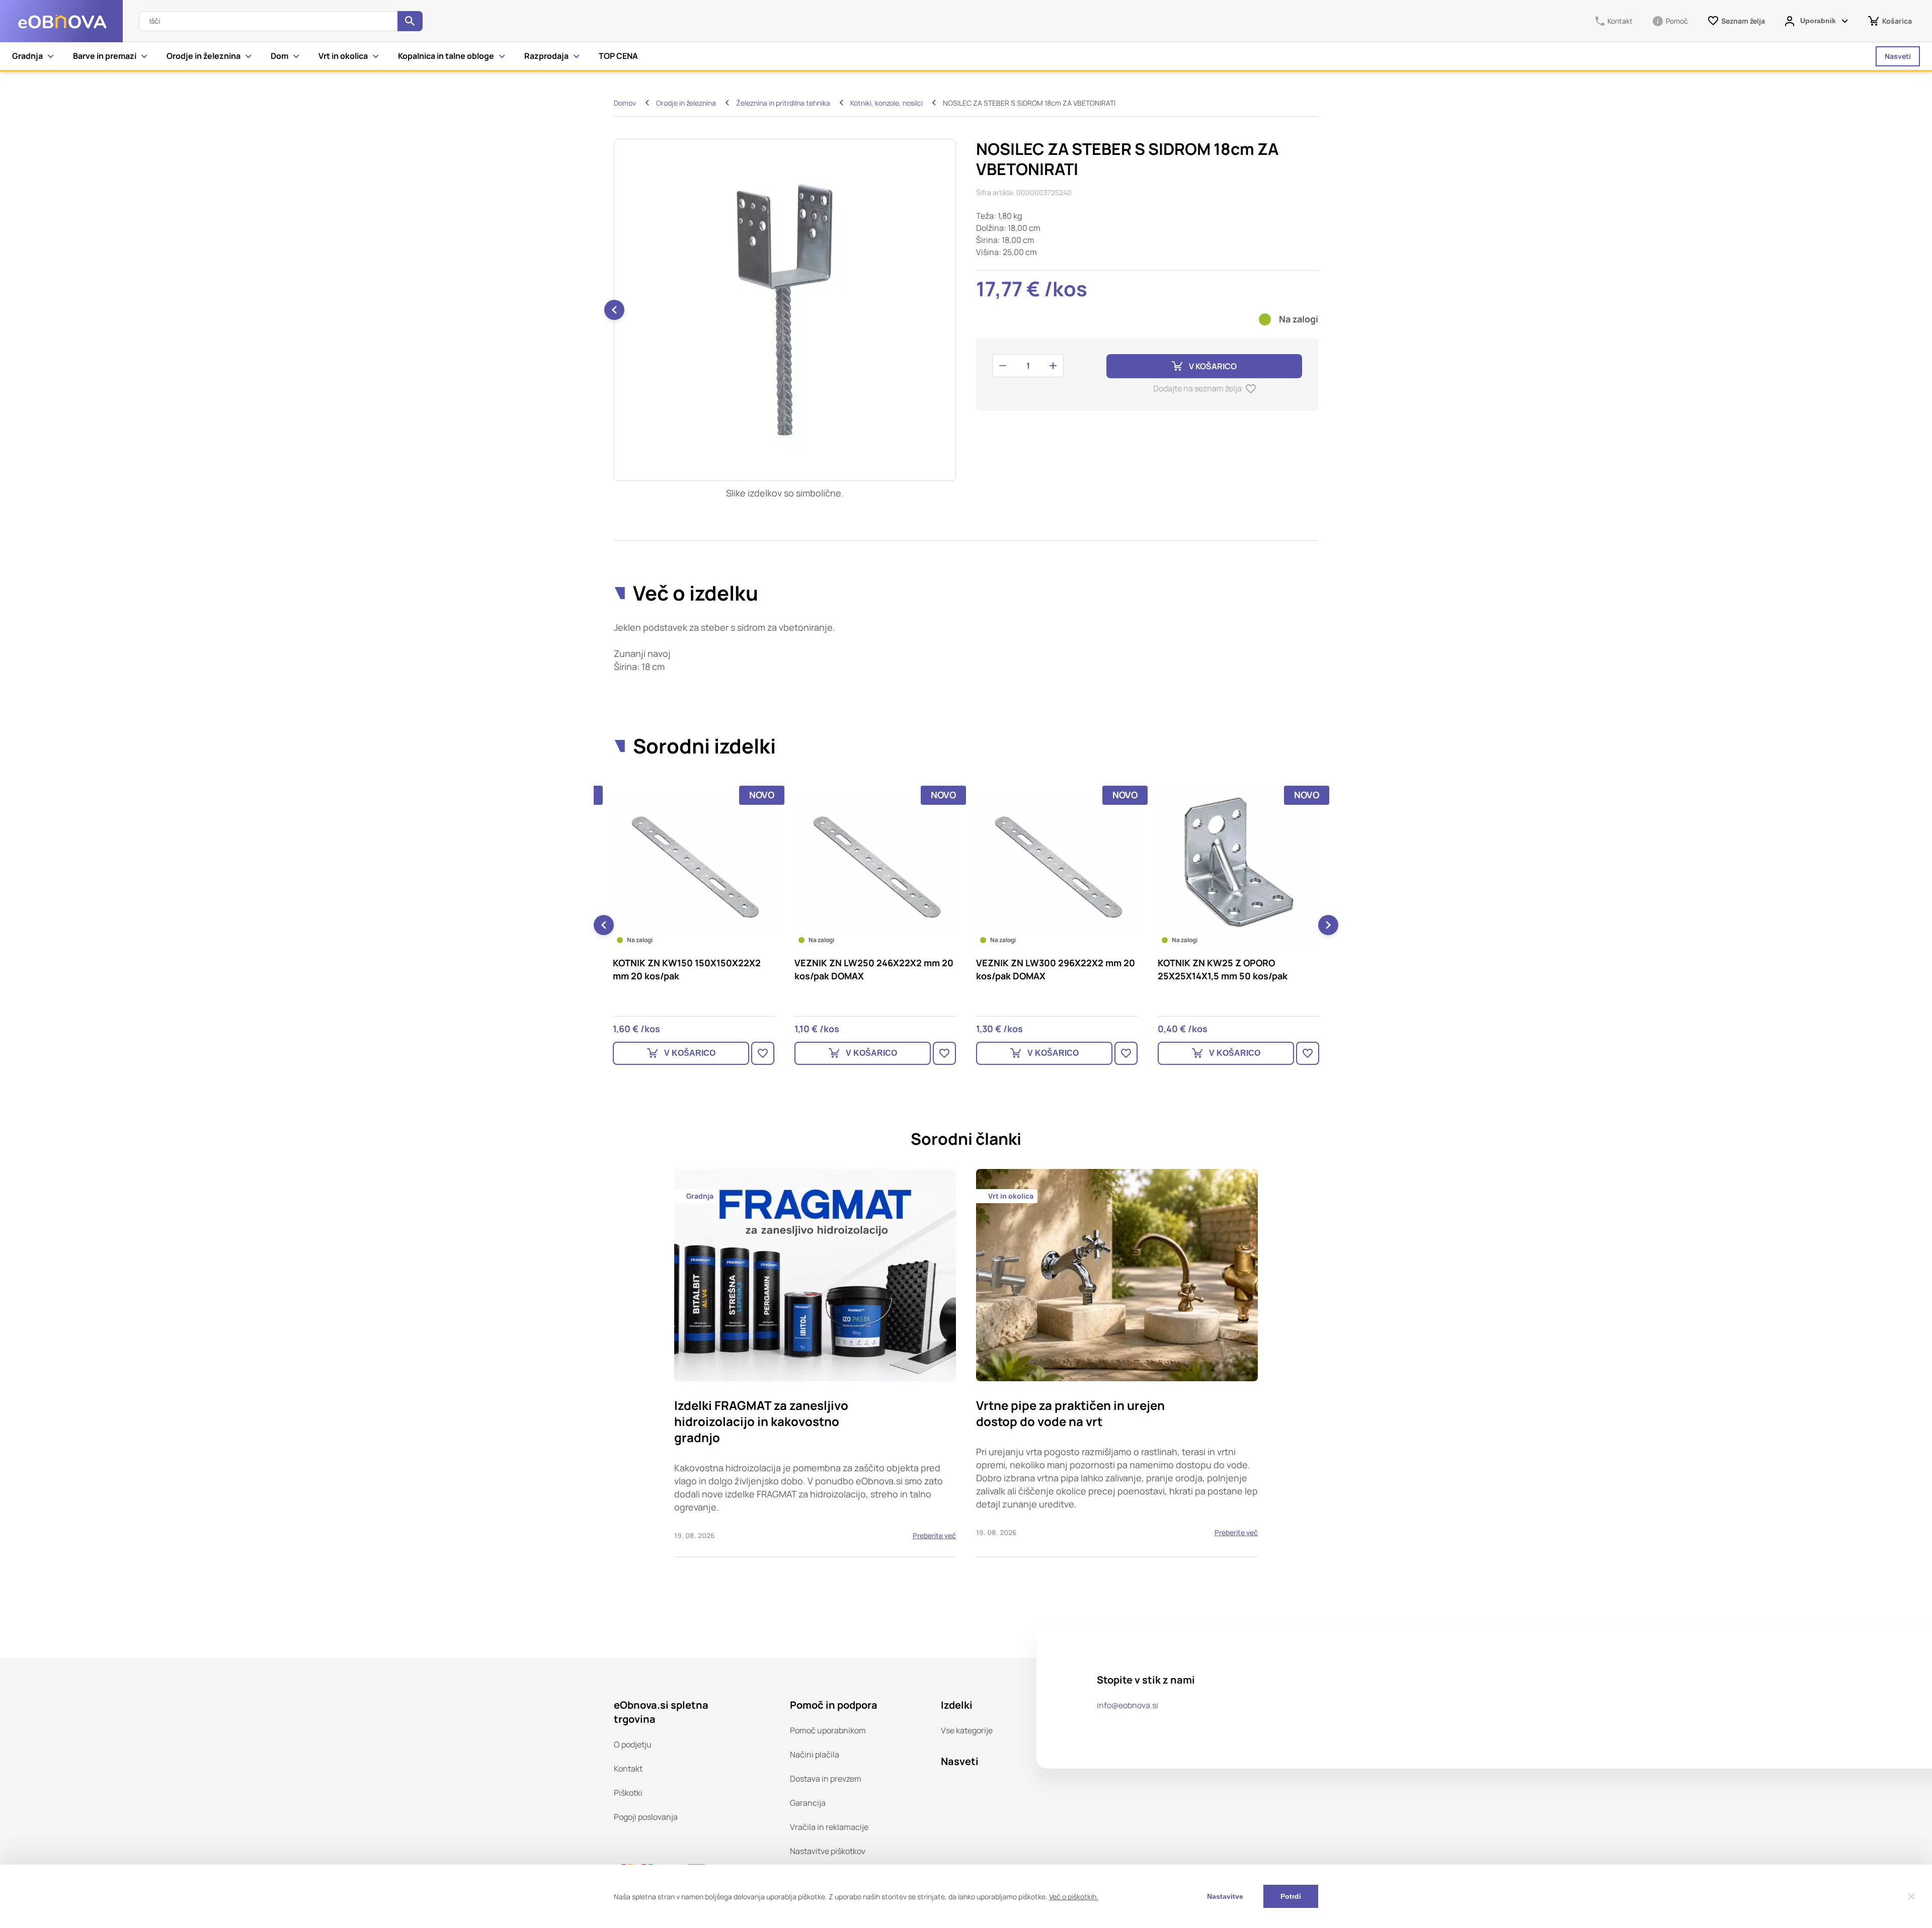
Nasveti (1898, 56)
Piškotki (628, 1793)
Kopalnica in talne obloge (446, 56)
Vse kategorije (967, 1730)
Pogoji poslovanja (646, 1817)
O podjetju (633, 1744)
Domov (625, 103)
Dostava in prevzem (826, 1779)
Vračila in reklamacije (829, 1827)
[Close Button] (1911, 1896)
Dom (279, 56)
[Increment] (1053, 366)
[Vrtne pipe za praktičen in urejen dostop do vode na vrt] (1117, 1363)
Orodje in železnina (204, 56)
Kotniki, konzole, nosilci (887, 103)
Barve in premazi (105, 56)
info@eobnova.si (1128, 1705)
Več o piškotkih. (1074, 1897)
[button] (955, 310)
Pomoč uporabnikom (828, 1730)
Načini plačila (815, 1754)
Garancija (808, 1803)
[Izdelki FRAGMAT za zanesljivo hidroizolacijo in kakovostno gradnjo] (815, 1363)
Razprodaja (546, 56)
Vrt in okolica (343, 56)
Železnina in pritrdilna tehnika (783, 103)
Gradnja (27, 56)
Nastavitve (1225, 1896)
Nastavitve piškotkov (828, 1851)
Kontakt (628, 1769)
